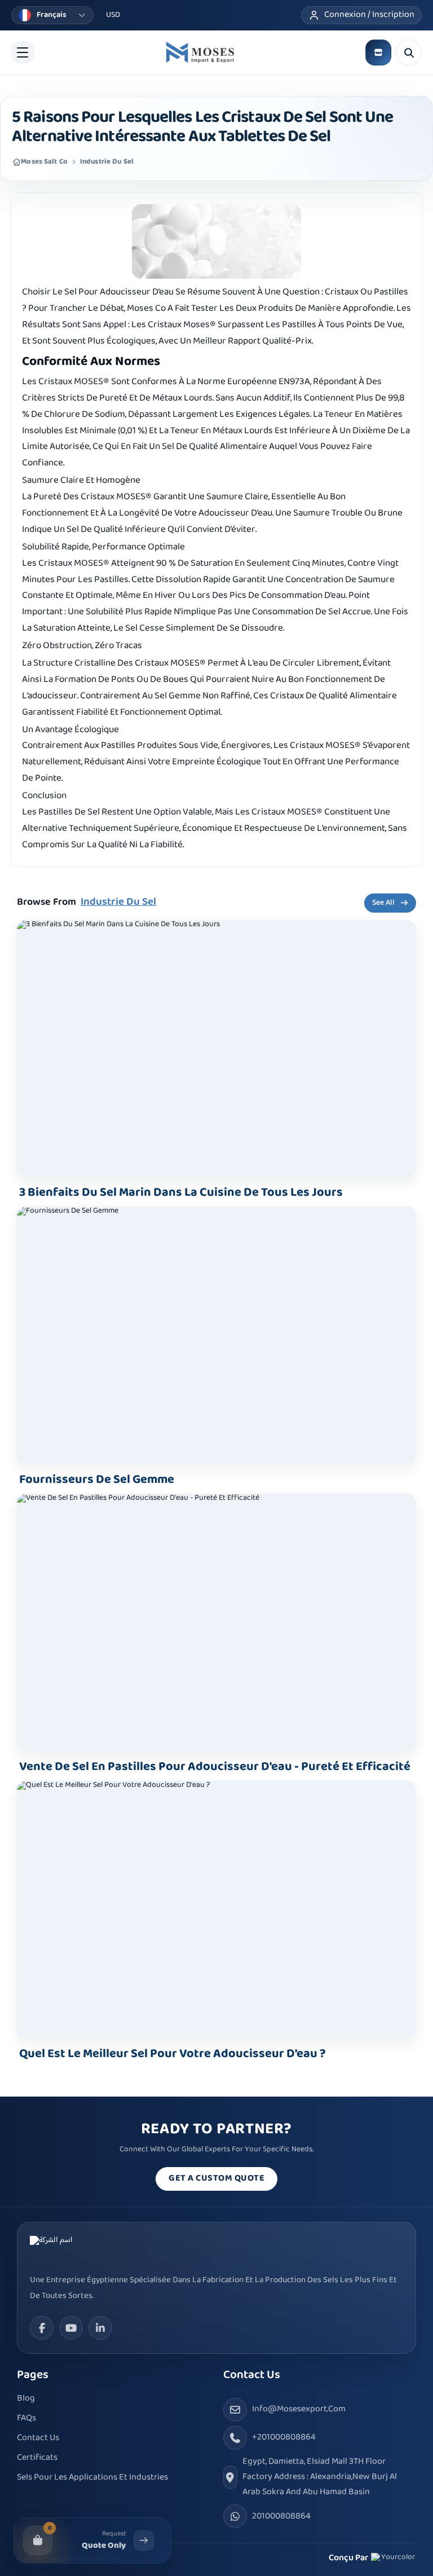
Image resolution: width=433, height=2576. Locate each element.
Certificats (37, 2458)
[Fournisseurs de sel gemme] (216, 1335)
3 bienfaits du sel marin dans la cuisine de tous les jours (181, 1193)
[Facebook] (42, 2328)
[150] (200, 52)
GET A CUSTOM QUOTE (216, 2179)
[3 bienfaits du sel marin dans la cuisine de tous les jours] (216, 1049)
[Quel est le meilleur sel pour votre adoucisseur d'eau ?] (216, 1910)
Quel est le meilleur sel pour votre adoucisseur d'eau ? (173, 2054)
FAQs (26, 2418)
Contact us (38, 2438)
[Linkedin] (100, 2328)
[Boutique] (378, 52)
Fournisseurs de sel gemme (97, 1480)
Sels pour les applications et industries (92, 2478)
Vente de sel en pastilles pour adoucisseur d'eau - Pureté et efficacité (215, 1767)
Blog (26, 2399)
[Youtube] (71, 2328)
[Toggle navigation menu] (23, 52)
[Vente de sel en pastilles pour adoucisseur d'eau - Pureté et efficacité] (216, 1622)
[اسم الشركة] (72, 2249)
